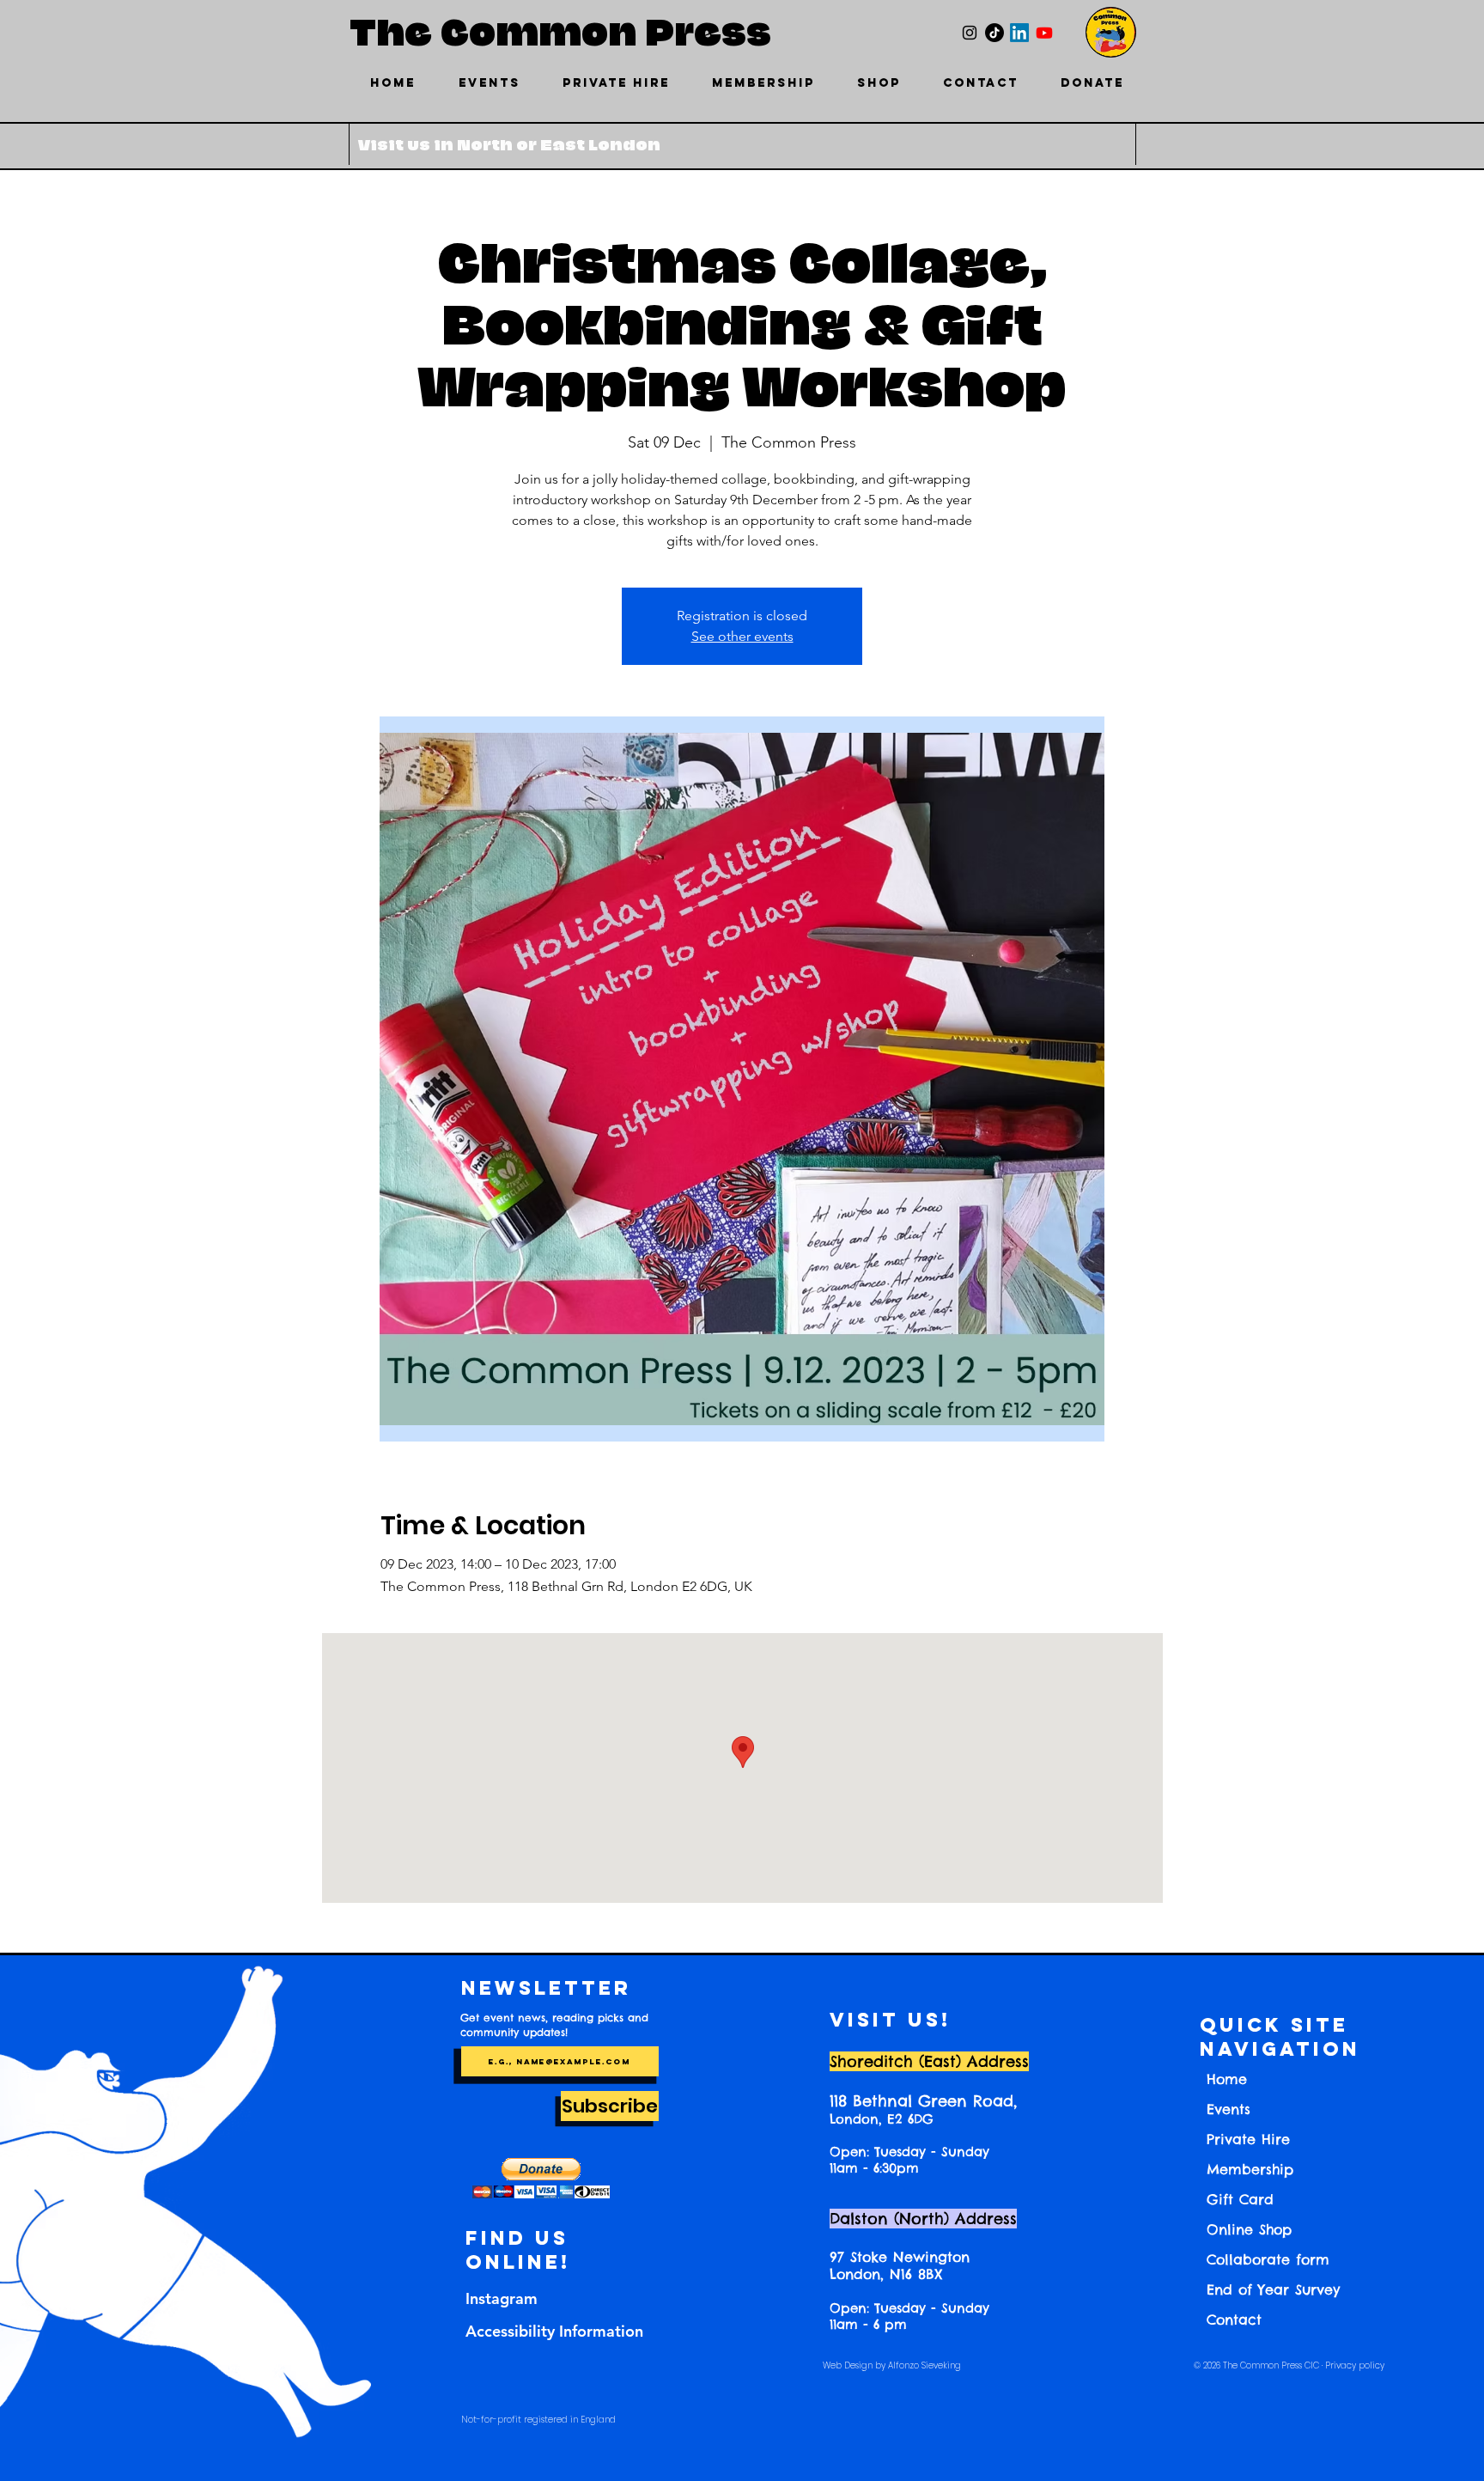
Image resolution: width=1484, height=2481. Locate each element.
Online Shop (1249, 2229)
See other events (742, 636)
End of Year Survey (1273, 2289)
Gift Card (1240, 2199)
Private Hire (1248, 2139)
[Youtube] (1044, 33)
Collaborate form (1268, 2259)
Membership (1250, 2169)
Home (1227, 2079)
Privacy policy (1355, 2365)
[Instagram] (970, 33)
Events (1229, 2109)
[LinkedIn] (1019, 33)
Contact (1234, 2319)
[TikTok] (994, 33)
